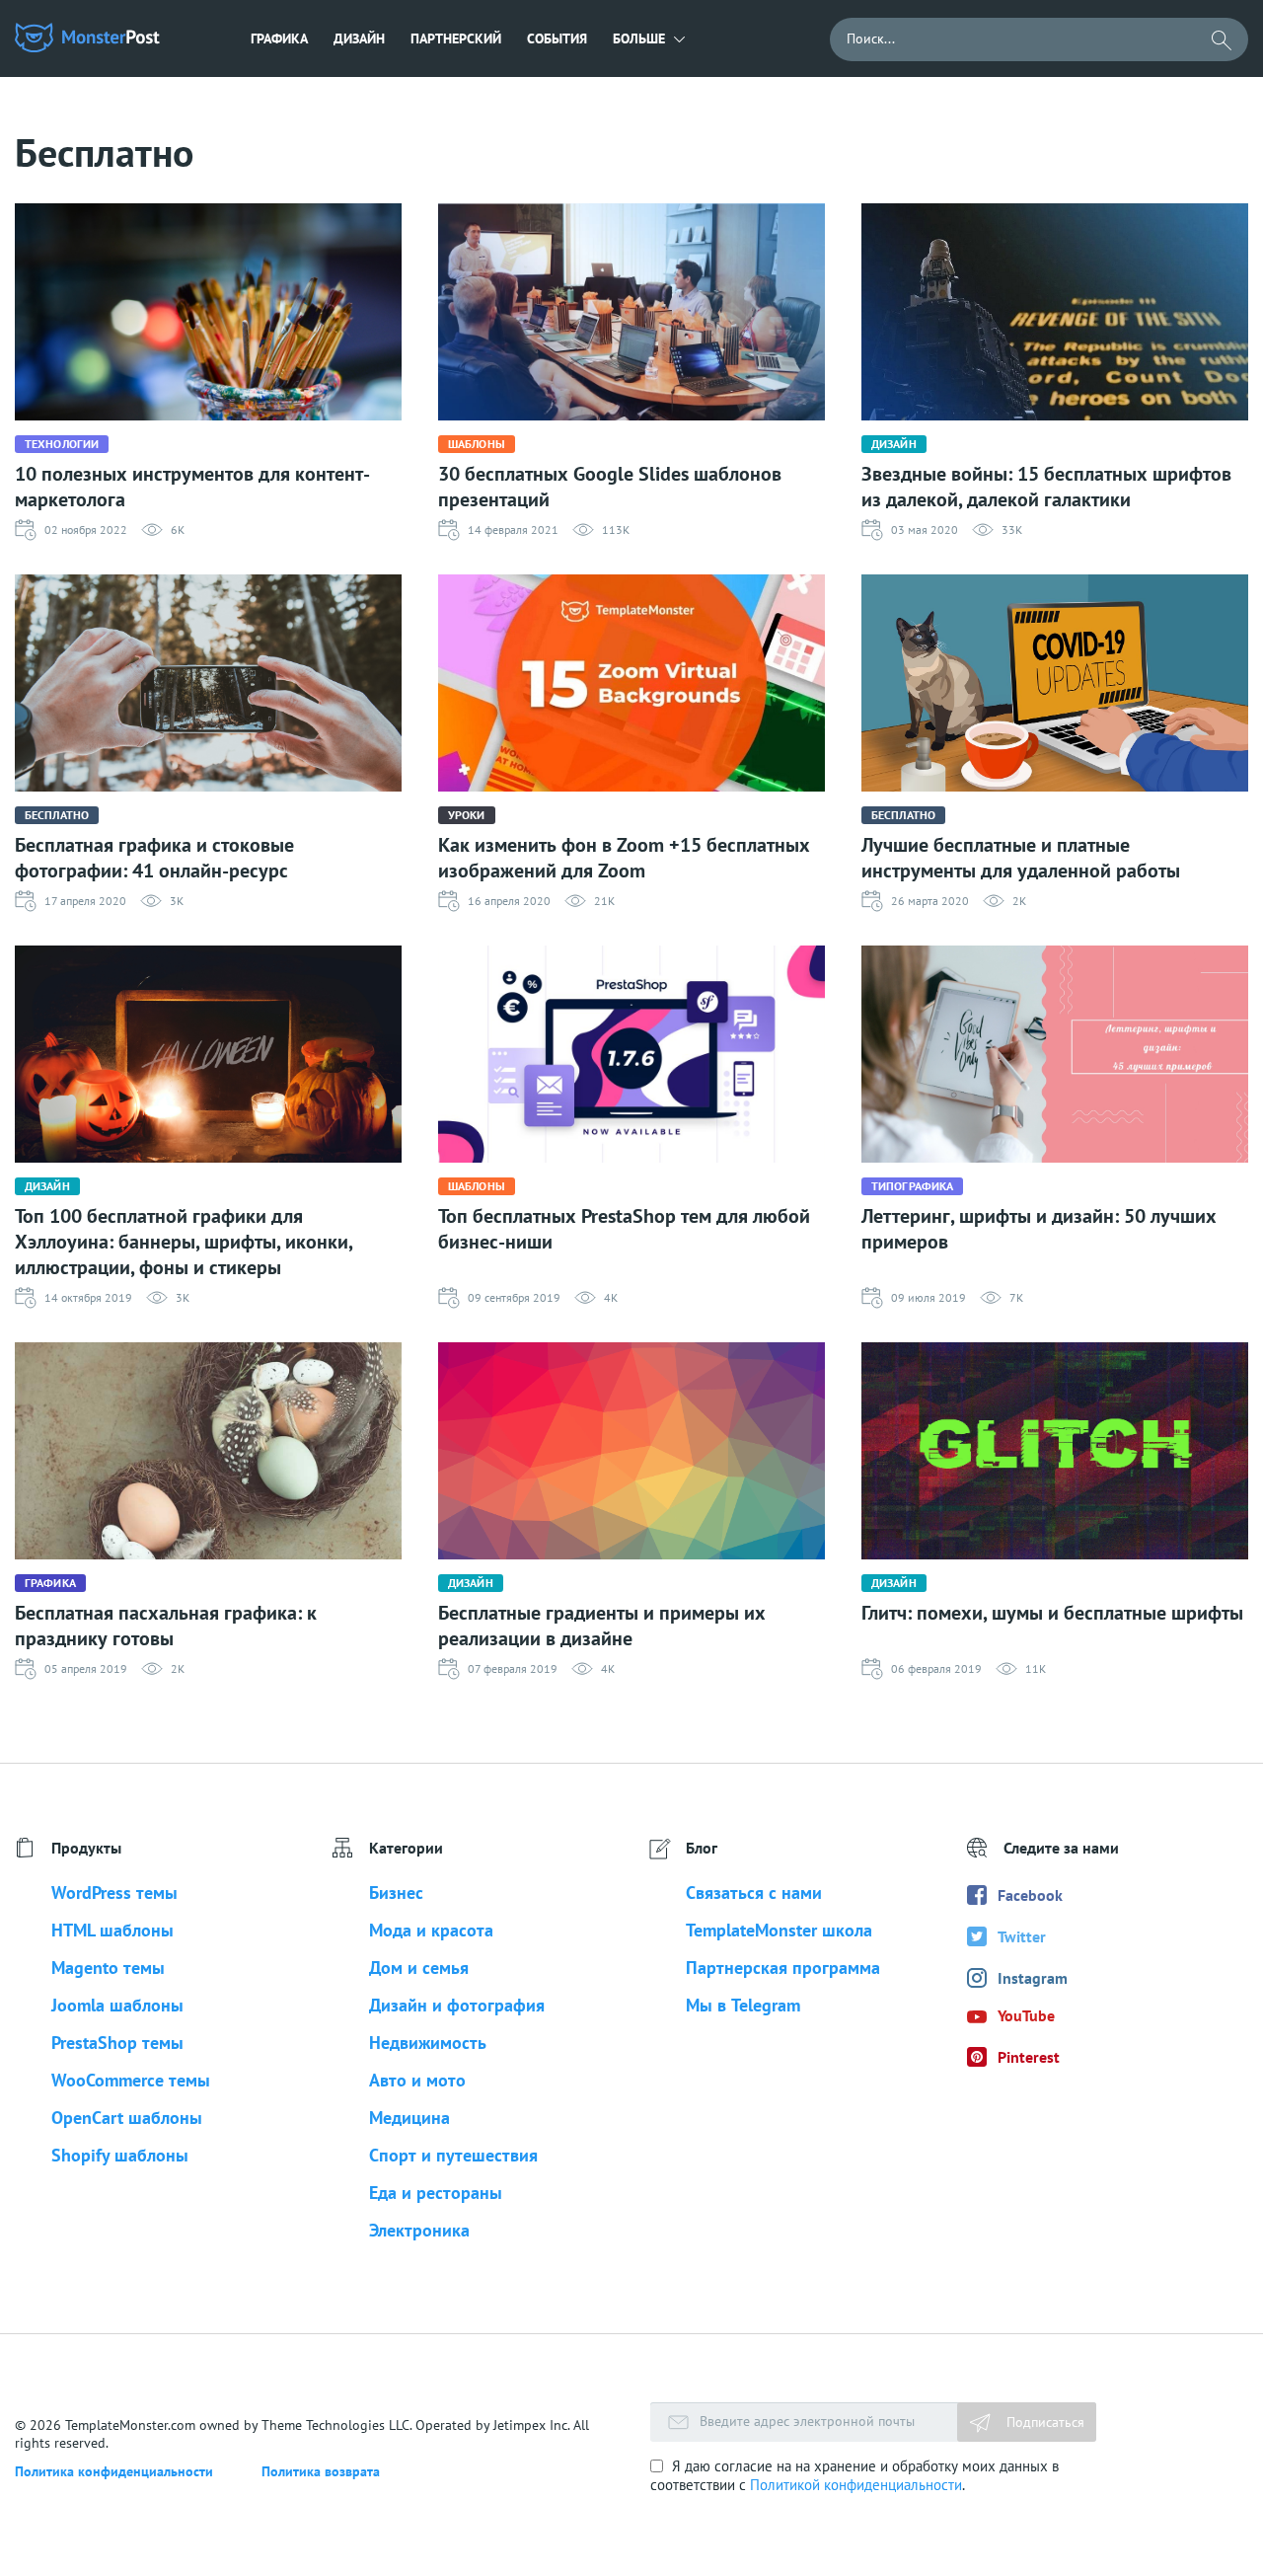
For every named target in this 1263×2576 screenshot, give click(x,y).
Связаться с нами (754, 1893)
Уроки (467, 815)
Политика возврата (321, 2471)
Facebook (1030, 1895)
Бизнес (396, 1893)
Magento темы (108, 1968)
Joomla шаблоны (117, 2005)
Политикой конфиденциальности (856, 2485)
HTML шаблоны (112, 1930)
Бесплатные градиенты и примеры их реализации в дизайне (602, 1626)
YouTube (1026, 2015)
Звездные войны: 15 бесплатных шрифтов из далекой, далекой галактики (1046, 487)
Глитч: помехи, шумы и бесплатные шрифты (1052, 1613)
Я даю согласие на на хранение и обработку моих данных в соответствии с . (854, 2475)
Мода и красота (431, 1930)
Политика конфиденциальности (114, 2471)
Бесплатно (57, 815)
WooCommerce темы (131, 2080)
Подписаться (1043, 2422)
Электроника (419, 2230)
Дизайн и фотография (457, 2005)
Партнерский (456, 38)
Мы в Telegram (743, 2005)
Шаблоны (477, 444)
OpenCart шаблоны (127, 2118)
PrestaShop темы (117, 2043)
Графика (279, 38)
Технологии (62, 444)
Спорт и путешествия (453, 2155)
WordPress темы (114, 1893)
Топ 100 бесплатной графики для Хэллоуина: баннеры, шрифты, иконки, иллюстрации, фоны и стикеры (184, 1242)
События (557, 38)
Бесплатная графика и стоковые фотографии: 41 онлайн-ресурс (154, 858)
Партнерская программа (783, 1968)
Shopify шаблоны (120, 2155)
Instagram (1033, 1978)
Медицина (409, 2118)
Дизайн (359, 38)
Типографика (912, 1186)
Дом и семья (419, 1968)
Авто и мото (417, 2080)
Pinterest (1029, 2057)
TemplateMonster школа (779, 1930)
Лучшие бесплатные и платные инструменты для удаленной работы (1021, 858)
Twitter (1022, 1936)
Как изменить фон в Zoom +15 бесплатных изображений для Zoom (624, 858)
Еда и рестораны (436, 2193)
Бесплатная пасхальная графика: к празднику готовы (166, 1626)
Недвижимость (428, 2043)
